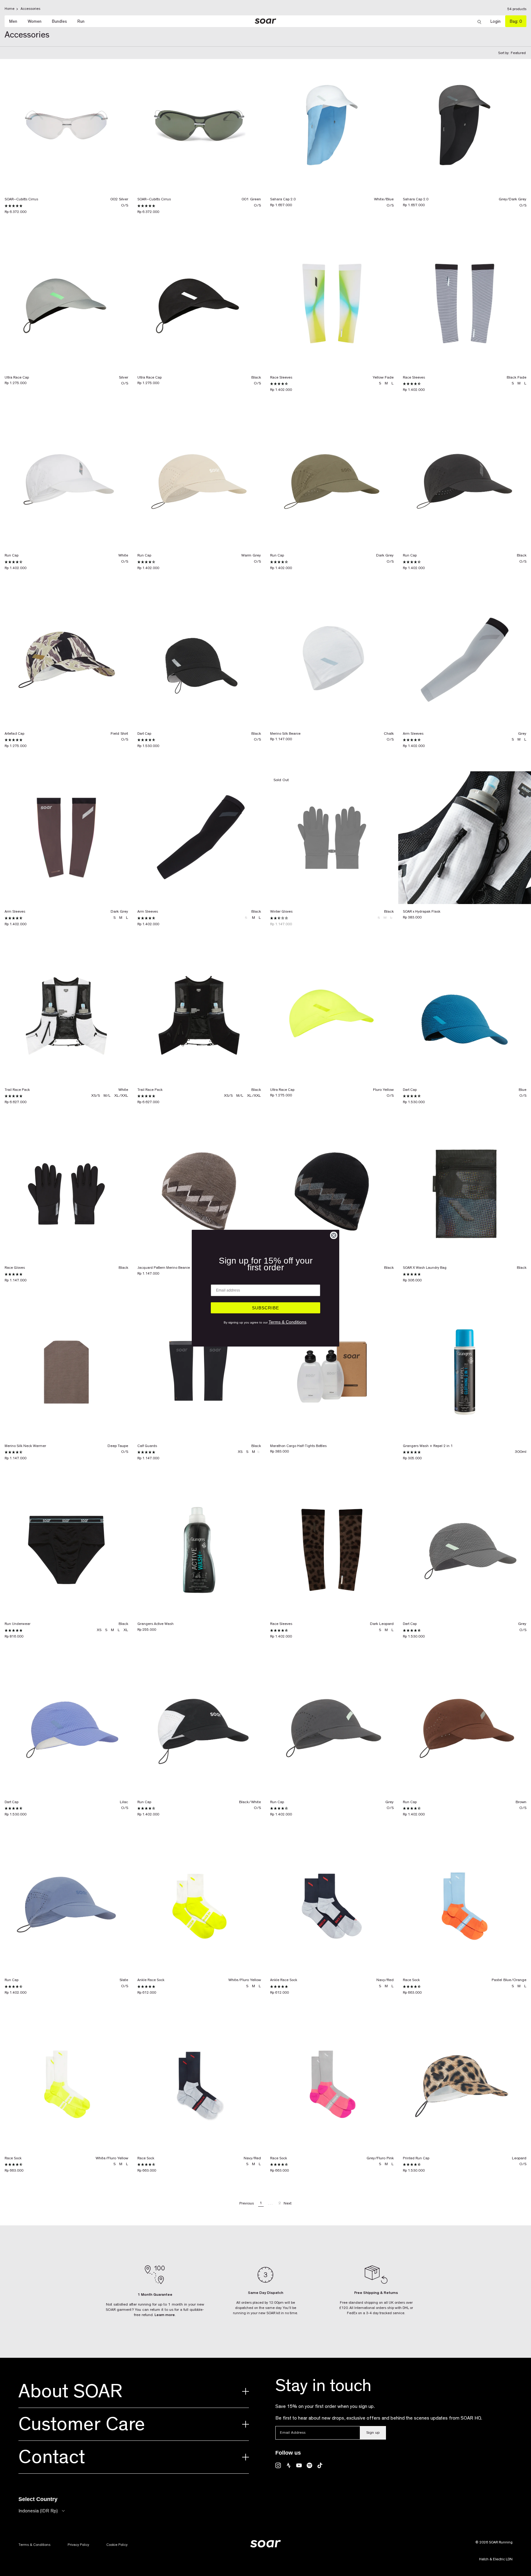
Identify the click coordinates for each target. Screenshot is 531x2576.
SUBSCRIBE (265, 1308)
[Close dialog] (334, 1235)
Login (498, 21)
